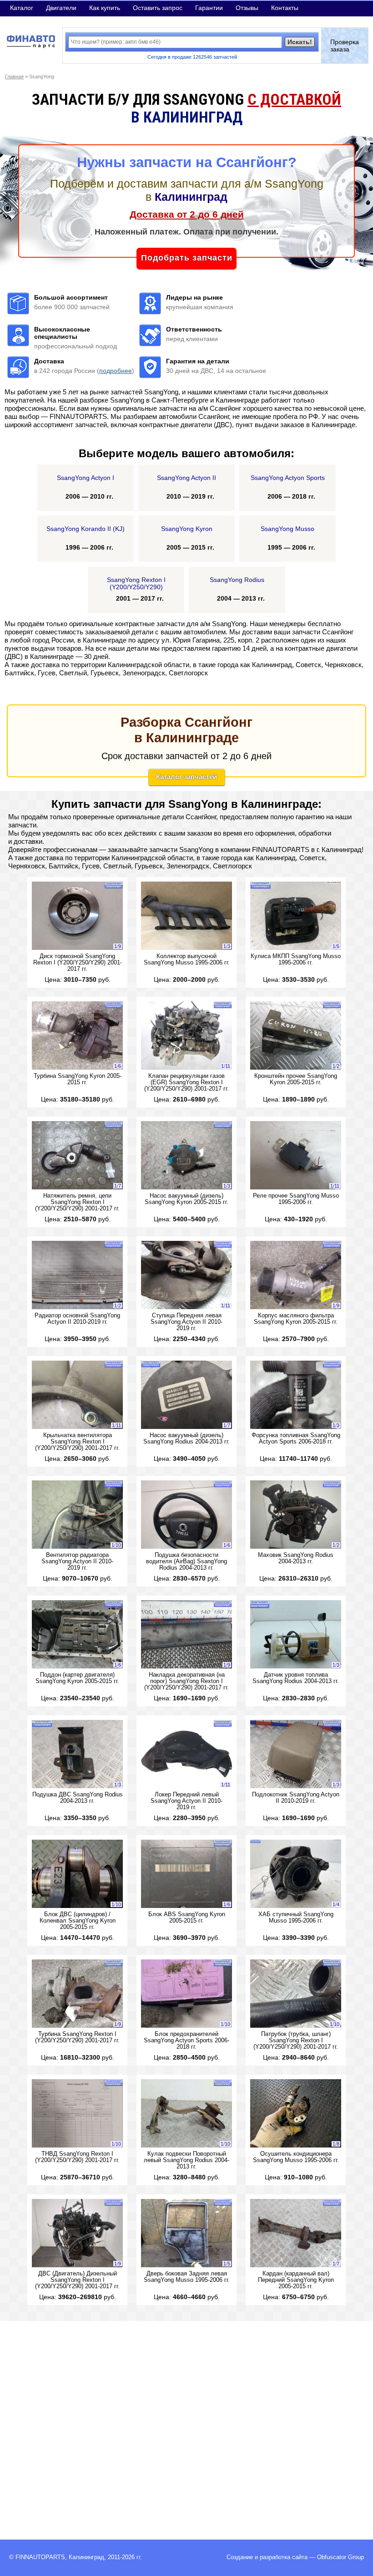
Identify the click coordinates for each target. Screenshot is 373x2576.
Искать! (300, 42)
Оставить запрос (158, 8)
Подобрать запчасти (187, 258)
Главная (14, 77)
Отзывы (247, 8)
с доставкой (294, 99)
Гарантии (209, 8)
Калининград (86, 2557)
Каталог (22, 8)
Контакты (285, 8)
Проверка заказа (345, 46)
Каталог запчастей (186, 777)
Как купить (105, 8)
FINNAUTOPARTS (40, 2557)
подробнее (116, 371)
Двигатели (61, 8)
